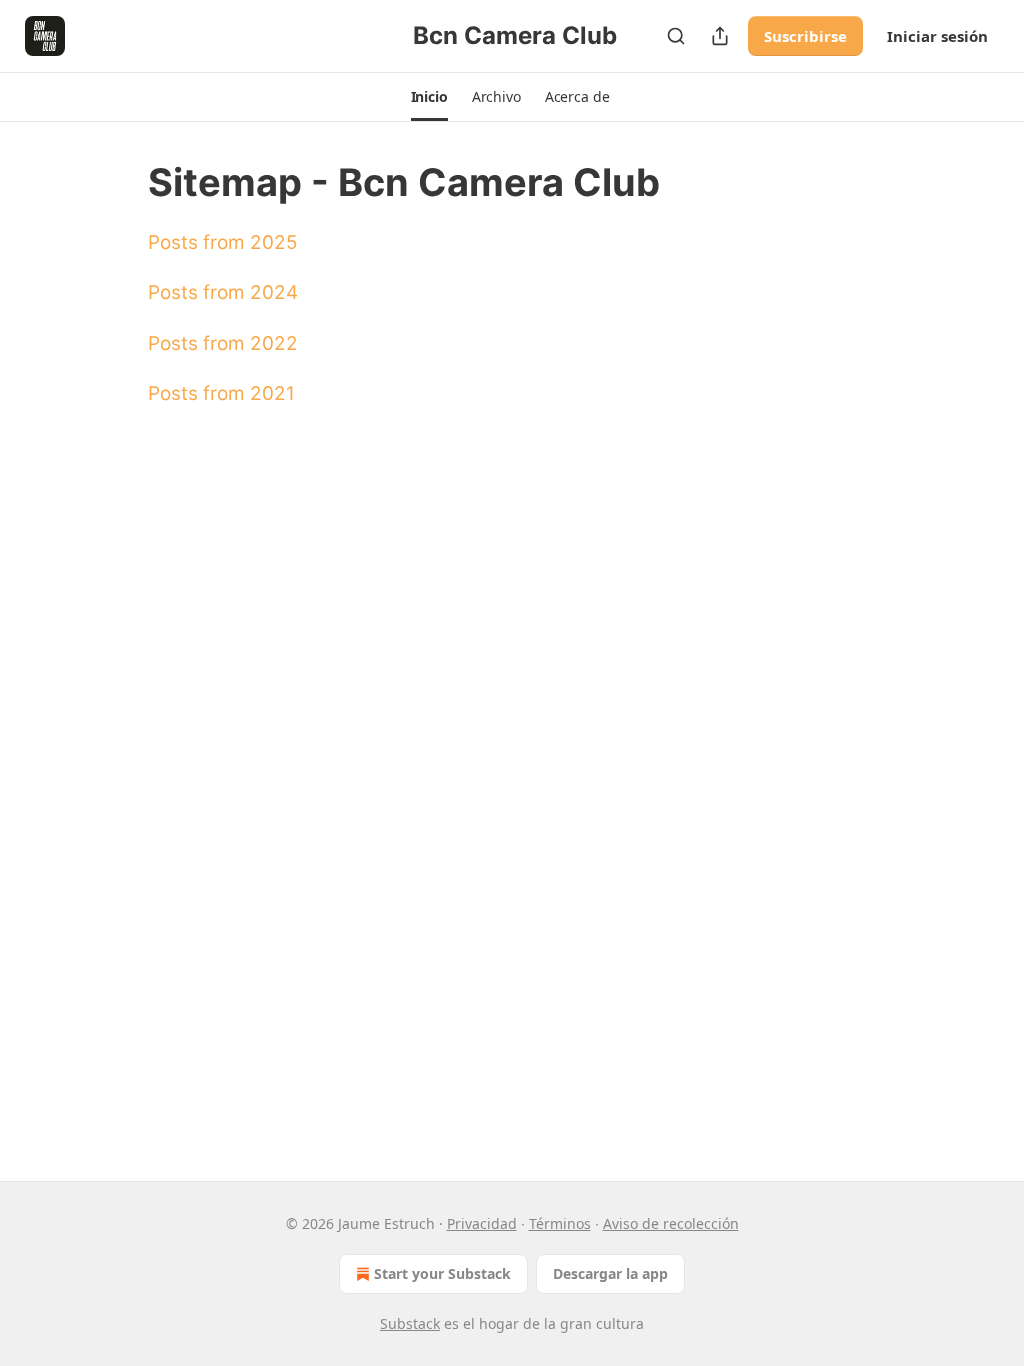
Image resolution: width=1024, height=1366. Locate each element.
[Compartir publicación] (720, 36)
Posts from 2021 (221, 393)
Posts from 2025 (223, 242)
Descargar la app (610, 1273)
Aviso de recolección (671, 1223)
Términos (560, 1223)
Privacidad (482, 1223)
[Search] (676, 36)
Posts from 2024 (223, 292)
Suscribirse (805, 36)
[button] (429, 97)
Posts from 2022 (223, 343)
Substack (410, 1323)
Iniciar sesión (937, 36)
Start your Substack (442, 1273)
